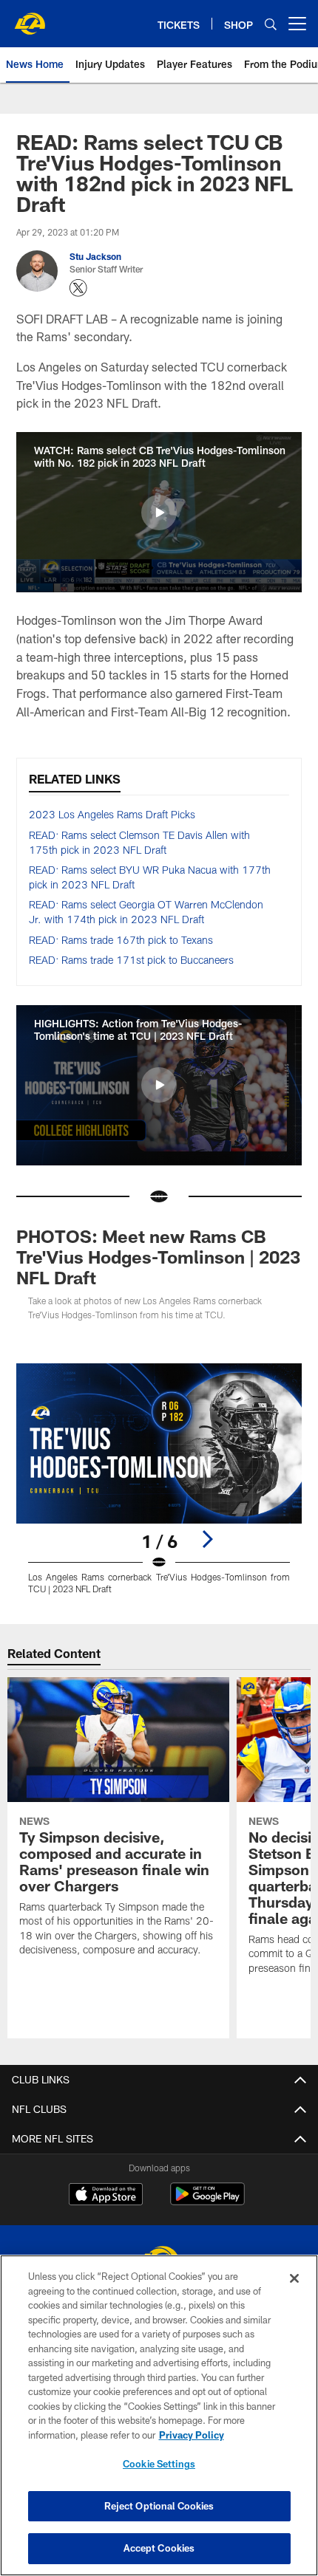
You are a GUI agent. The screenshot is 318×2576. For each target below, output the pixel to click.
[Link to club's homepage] (30, 18)
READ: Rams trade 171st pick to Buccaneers (131, 960)
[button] (159, 513)
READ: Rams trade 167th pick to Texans (121, 940)
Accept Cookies (159, 2548)
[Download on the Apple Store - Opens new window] (106, 2196)
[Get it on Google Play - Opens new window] (207, 2201)
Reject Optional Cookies (159, 2506)
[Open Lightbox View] (159, 1479)
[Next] (207, 1539)
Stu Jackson (95, 256)
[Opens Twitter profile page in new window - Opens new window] (78, 288)
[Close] (294, 2278)
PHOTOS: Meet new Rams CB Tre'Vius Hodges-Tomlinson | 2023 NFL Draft (158, 1257)
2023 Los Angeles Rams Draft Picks (112, 814)
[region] (159, 2415)
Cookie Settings (159, 2464)
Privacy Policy (192, 2435)
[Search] (271, 24)
